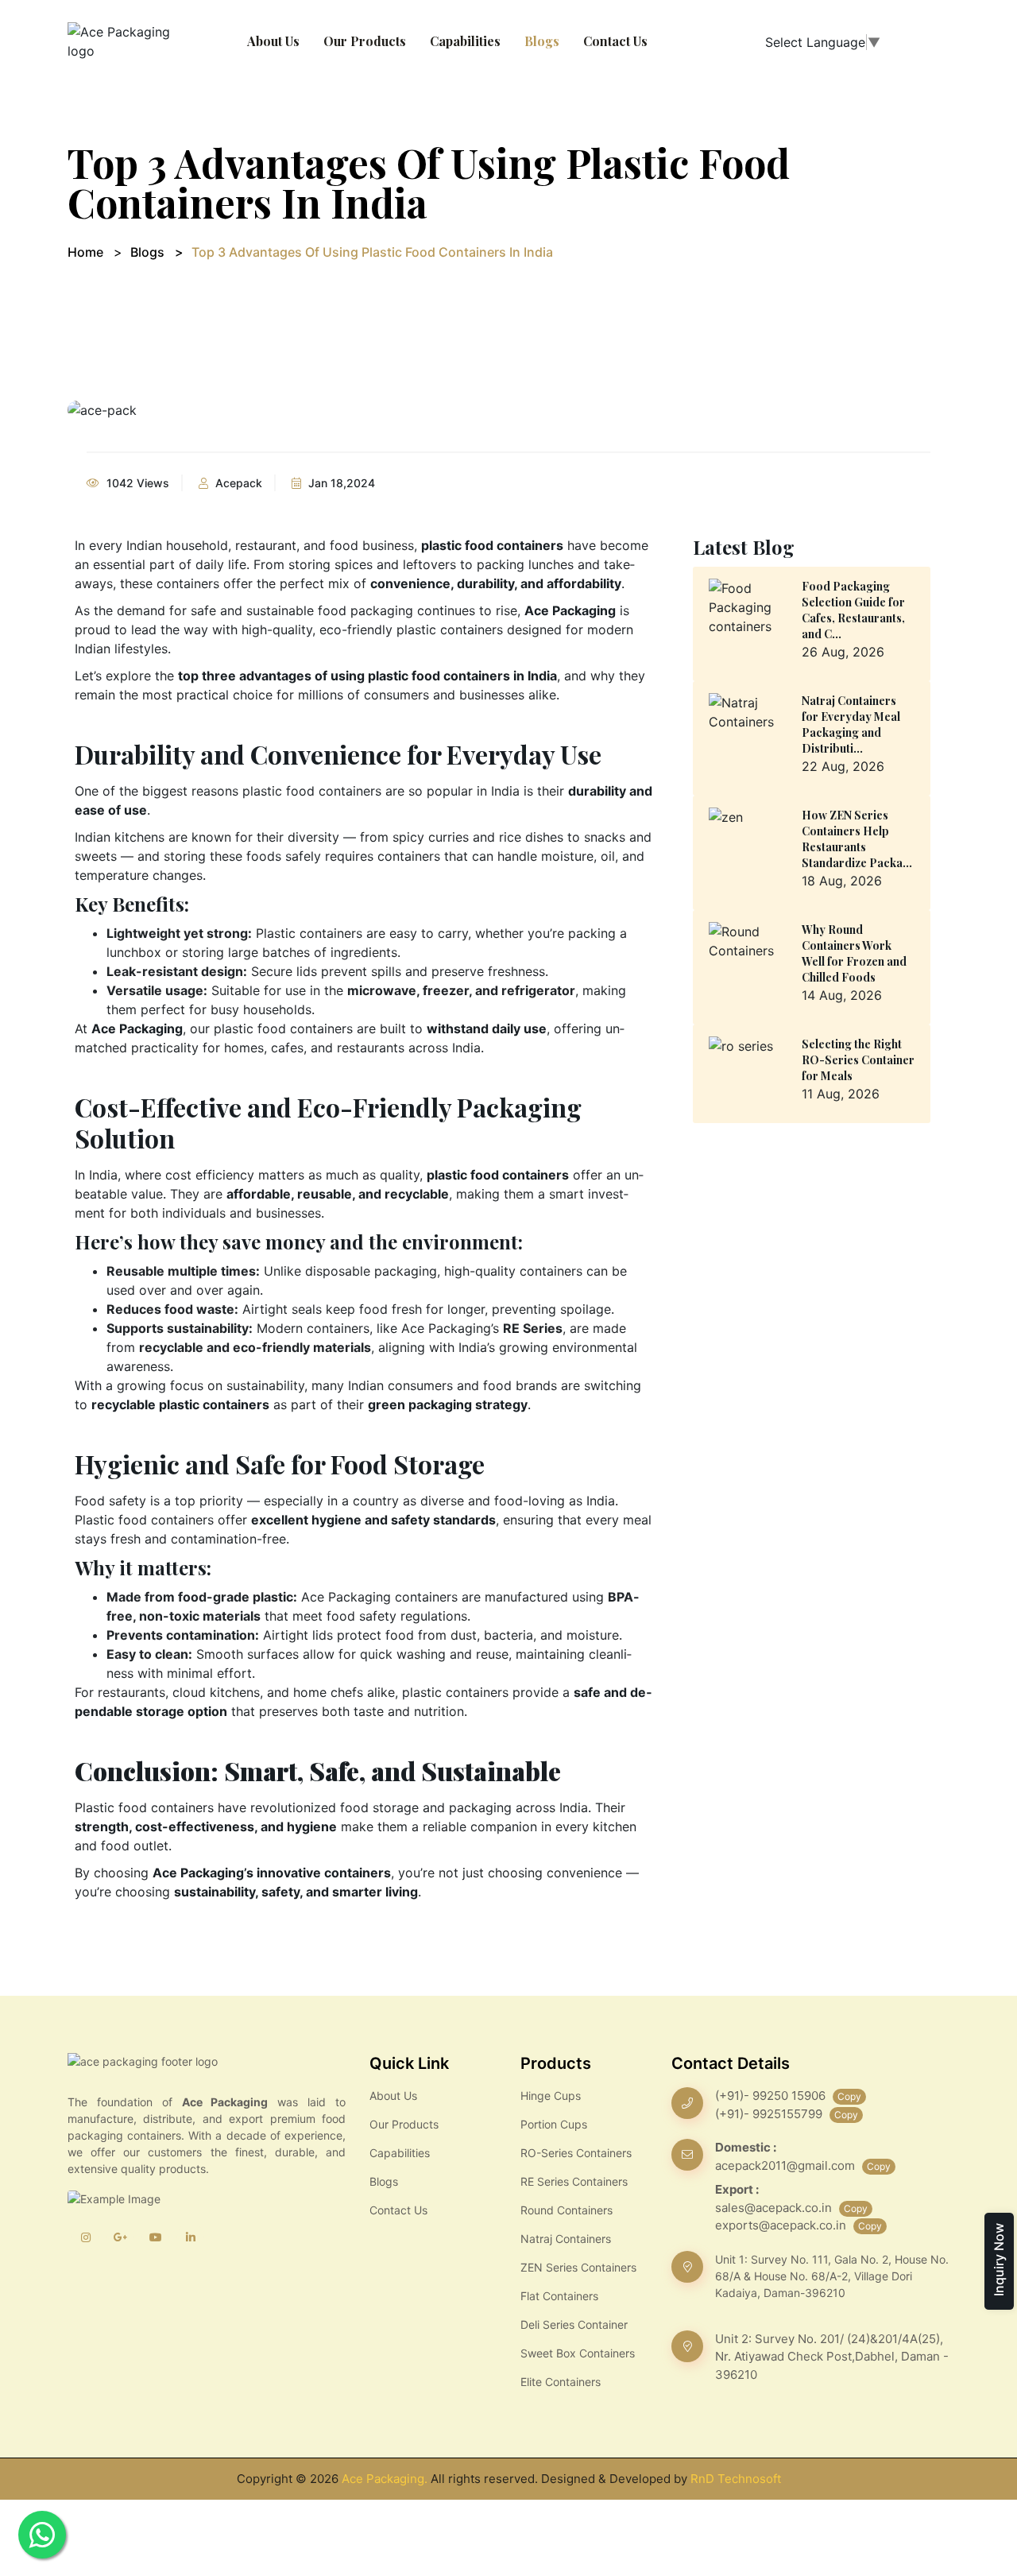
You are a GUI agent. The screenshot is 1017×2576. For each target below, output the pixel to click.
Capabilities (465, 41)
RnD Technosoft (736, 2479)
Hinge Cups (551, 2096)
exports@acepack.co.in (782, 2225)
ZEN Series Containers (578, 2267)
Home (85, 252)
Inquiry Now (999, 2260)
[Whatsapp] (42, 2535)
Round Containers (567, 2210)
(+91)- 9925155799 (770, 2114)
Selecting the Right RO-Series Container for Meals (858, 1060)
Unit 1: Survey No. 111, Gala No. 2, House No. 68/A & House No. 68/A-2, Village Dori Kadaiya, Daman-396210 (832, 2276)
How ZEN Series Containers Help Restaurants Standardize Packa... (857, 839)
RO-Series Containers (576, 2153)
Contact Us (615, 41)
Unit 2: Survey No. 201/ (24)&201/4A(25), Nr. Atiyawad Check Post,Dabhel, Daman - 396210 (832, 2357)
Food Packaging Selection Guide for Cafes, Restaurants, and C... (853, 610)
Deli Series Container (574, 2324)
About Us (273, 41)
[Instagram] (85, 2237)
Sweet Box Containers (578, 2353)
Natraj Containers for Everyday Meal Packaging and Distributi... (851, 724)
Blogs (542, 41)
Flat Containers (559, 2296)
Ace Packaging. (385, 2479)
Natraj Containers (566, 2239)
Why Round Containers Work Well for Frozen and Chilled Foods (854, 953)
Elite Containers (561, 2382)
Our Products (365, 41)
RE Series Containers (574, 2181)
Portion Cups (554, 2124)
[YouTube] (155, 2237)
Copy (849, 2096)
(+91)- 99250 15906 (772, 2096)
